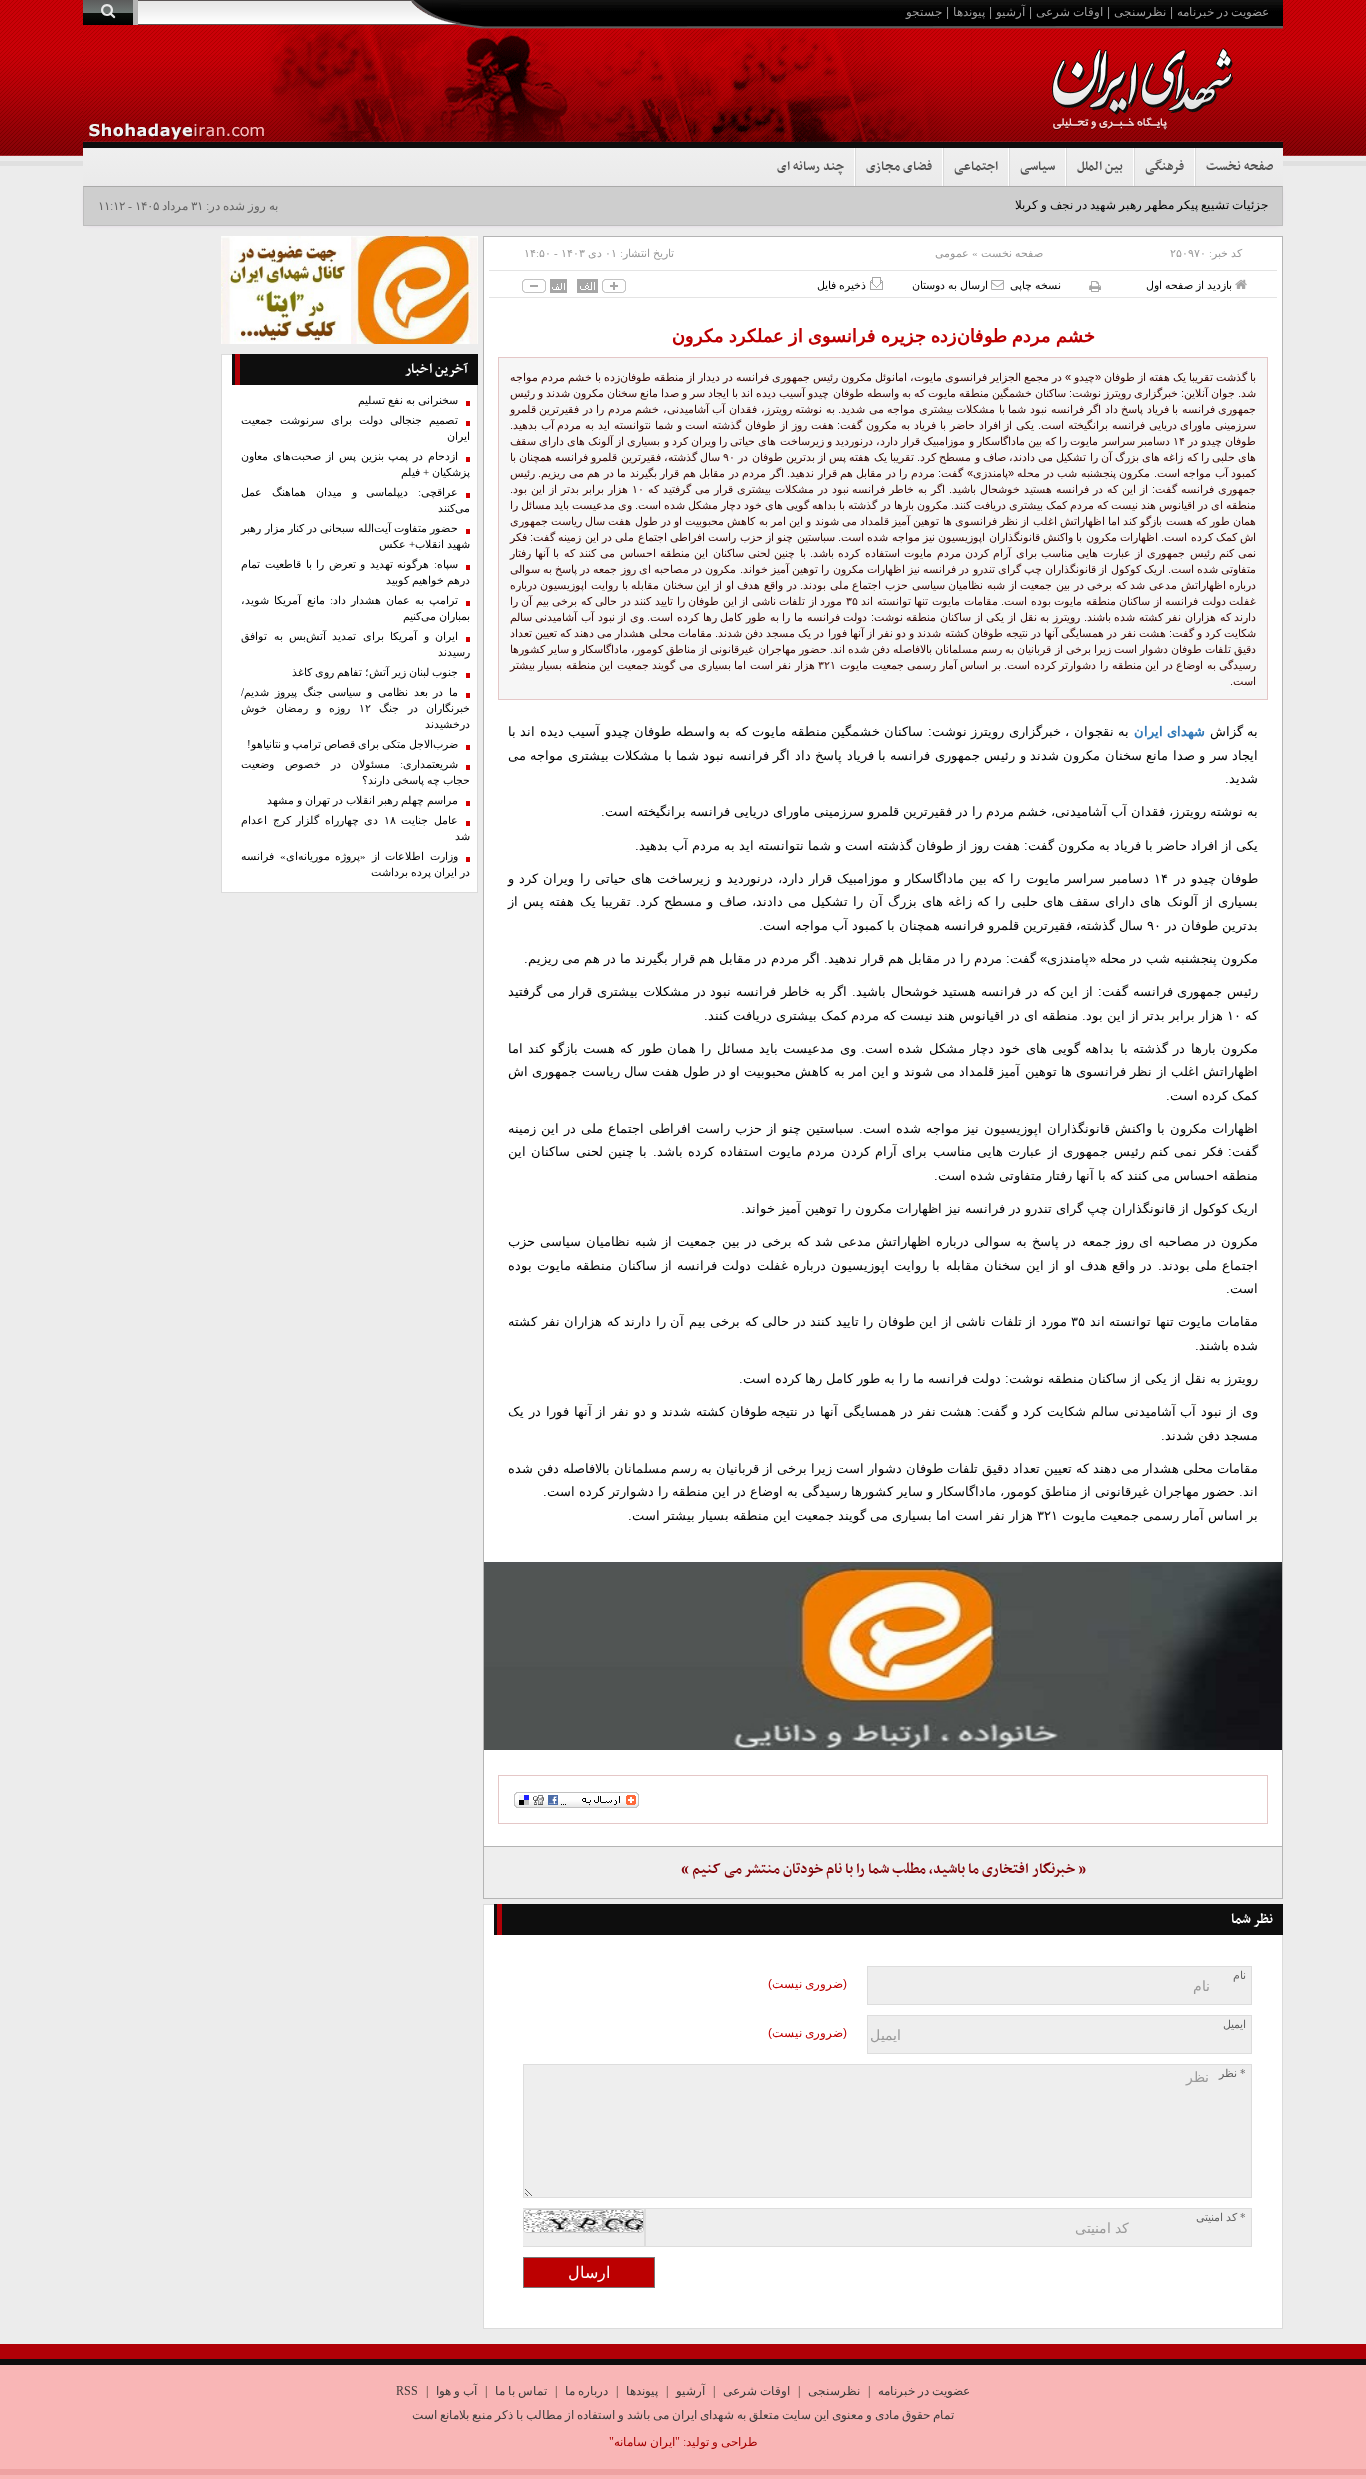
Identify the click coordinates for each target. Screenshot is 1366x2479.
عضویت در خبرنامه (1223, 12)
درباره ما (586, 2391)
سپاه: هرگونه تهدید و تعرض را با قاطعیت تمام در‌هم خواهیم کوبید (355, 572)
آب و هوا (456, 2391)
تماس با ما (521, 2391)
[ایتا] (883, 1656)
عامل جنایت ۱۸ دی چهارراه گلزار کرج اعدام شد (355, 828)
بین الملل (1100, 167)
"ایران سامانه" (644, 2442)
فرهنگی (1164, 167)
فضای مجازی (899, 167)
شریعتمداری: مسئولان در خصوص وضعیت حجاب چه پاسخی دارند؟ (355, 772)
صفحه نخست (1239, 167)
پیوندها (969, 12)
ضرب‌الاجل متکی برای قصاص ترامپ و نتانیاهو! (352, 744)
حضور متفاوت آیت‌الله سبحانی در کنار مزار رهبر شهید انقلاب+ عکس (355, 536)
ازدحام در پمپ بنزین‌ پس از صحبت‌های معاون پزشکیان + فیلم (355, 464)
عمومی (952, 253)
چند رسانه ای (810, 167)
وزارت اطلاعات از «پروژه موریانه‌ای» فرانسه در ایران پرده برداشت (355, 864)
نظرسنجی (1140, 12)
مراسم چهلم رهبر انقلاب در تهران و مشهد (362, 800)
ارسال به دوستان (951, 285)
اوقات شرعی (1069, 12)
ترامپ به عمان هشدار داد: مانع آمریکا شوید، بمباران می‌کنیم (355, 608)
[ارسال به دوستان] (997, 284)
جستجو (924, 12)
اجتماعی (976, 167)
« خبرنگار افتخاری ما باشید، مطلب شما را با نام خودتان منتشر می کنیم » (883, 1869)
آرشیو (1010, 12)
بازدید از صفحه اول (1190, 285)
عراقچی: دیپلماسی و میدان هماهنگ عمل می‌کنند (355, 500)
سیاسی (1037, 167)
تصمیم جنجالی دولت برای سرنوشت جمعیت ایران (355, 428)
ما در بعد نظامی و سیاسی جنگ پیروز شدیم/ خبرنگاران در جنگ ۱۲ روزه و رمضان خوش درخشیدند (355, 708)
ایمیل (1234, 2024)
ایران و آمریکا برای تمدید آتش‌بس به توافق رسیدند (355, 644)
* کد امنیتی (1221, 2217)
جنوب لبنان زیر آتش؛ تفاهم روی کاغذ (375, 672)
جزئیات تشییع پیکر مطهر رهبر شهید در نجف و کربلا (1141, 205)
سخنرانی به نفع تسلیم (408, 400)
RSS (407, 2391)
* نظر (1232, 2073)
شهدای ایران (1169, 731)
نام (1239, 1975)
